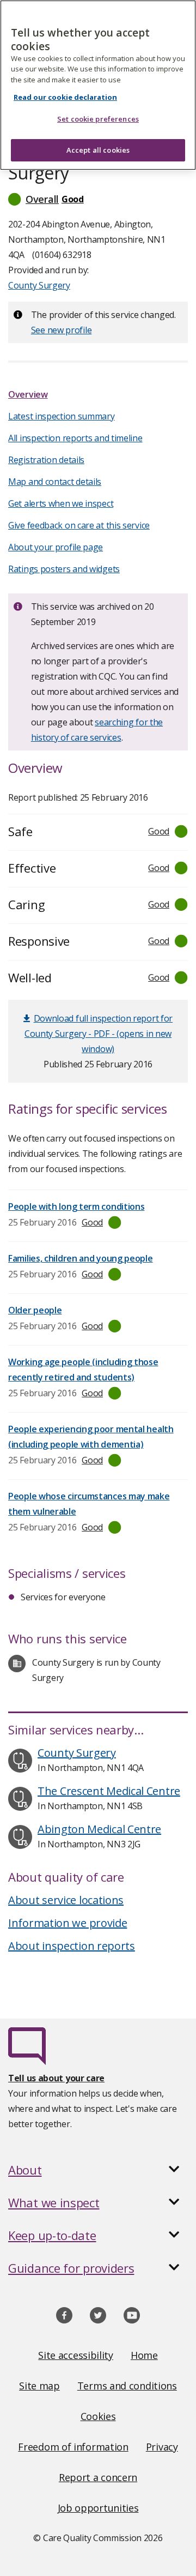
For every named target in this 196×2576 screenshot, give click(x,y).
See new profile (62, 330)
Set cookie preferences (98, 119)
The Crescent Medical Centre (109, 1791)
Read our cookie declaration (65, 97)
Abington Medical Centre (99, 1829)
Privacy (162, 2447)
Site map (39, 2386)
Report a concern (98, 2477)
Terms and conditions (127, 2386)
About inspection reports (72, 1946)
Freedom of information (73, 2447)
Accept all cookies (98, 150)
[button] (98, 199)
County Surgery (39, 285)
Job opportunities (98, 2508)
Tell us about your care (56, 2078)
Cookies (98, 2416)
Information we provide (68, 1923)
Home (144, 2355)
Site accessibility (76, 2355)
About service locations (66, 1900)
